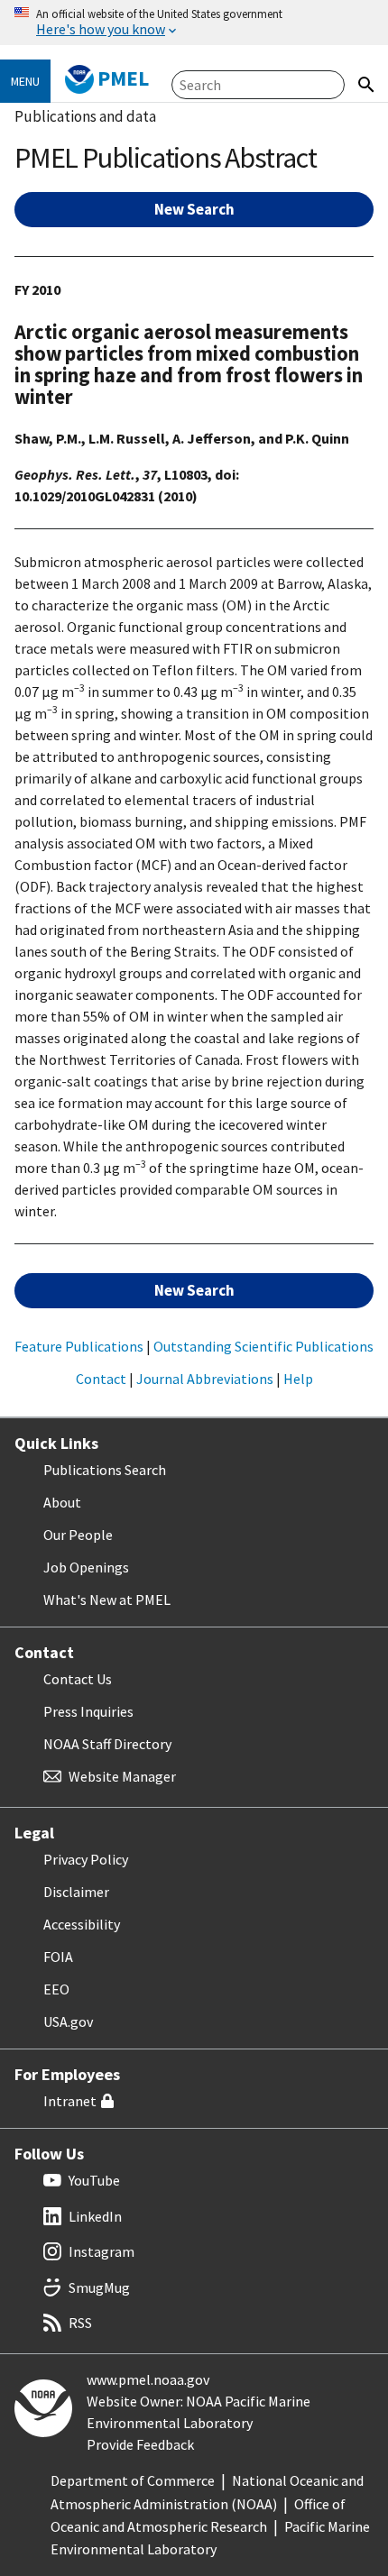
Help (298, 1379)
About (62, 1502)
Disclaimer (76, 1892)
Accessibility (82, 1924)
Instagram (102, 2251)
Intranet (70, 2101)
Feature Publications (79, 1346)
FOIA (58, 1957)
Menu (25, 81)
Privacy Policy (86, 1859)
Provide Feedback (140, 2444)
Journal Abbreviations (205, 1379)
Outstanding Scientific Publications (263, 1346)
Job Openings (86, 1567)
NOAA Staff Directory (107, 1744)
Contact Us (78, 1679)
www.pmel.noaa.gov (148, 2379)
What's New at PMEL (107, 1600)
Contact (101, 1379)
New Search (194, 209)
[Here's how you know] (194, 23)
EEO (56, 1989)
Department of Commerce (133, 2480)
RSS (80, 2323)
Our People (78, 1535)
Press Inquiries (88, 1711)
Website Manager (122, 1776)
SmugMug (99, 2287)
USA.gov (68, 2021)
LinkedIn (95, 2216)
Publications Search (105, 1470)
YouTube (94, 2180)
